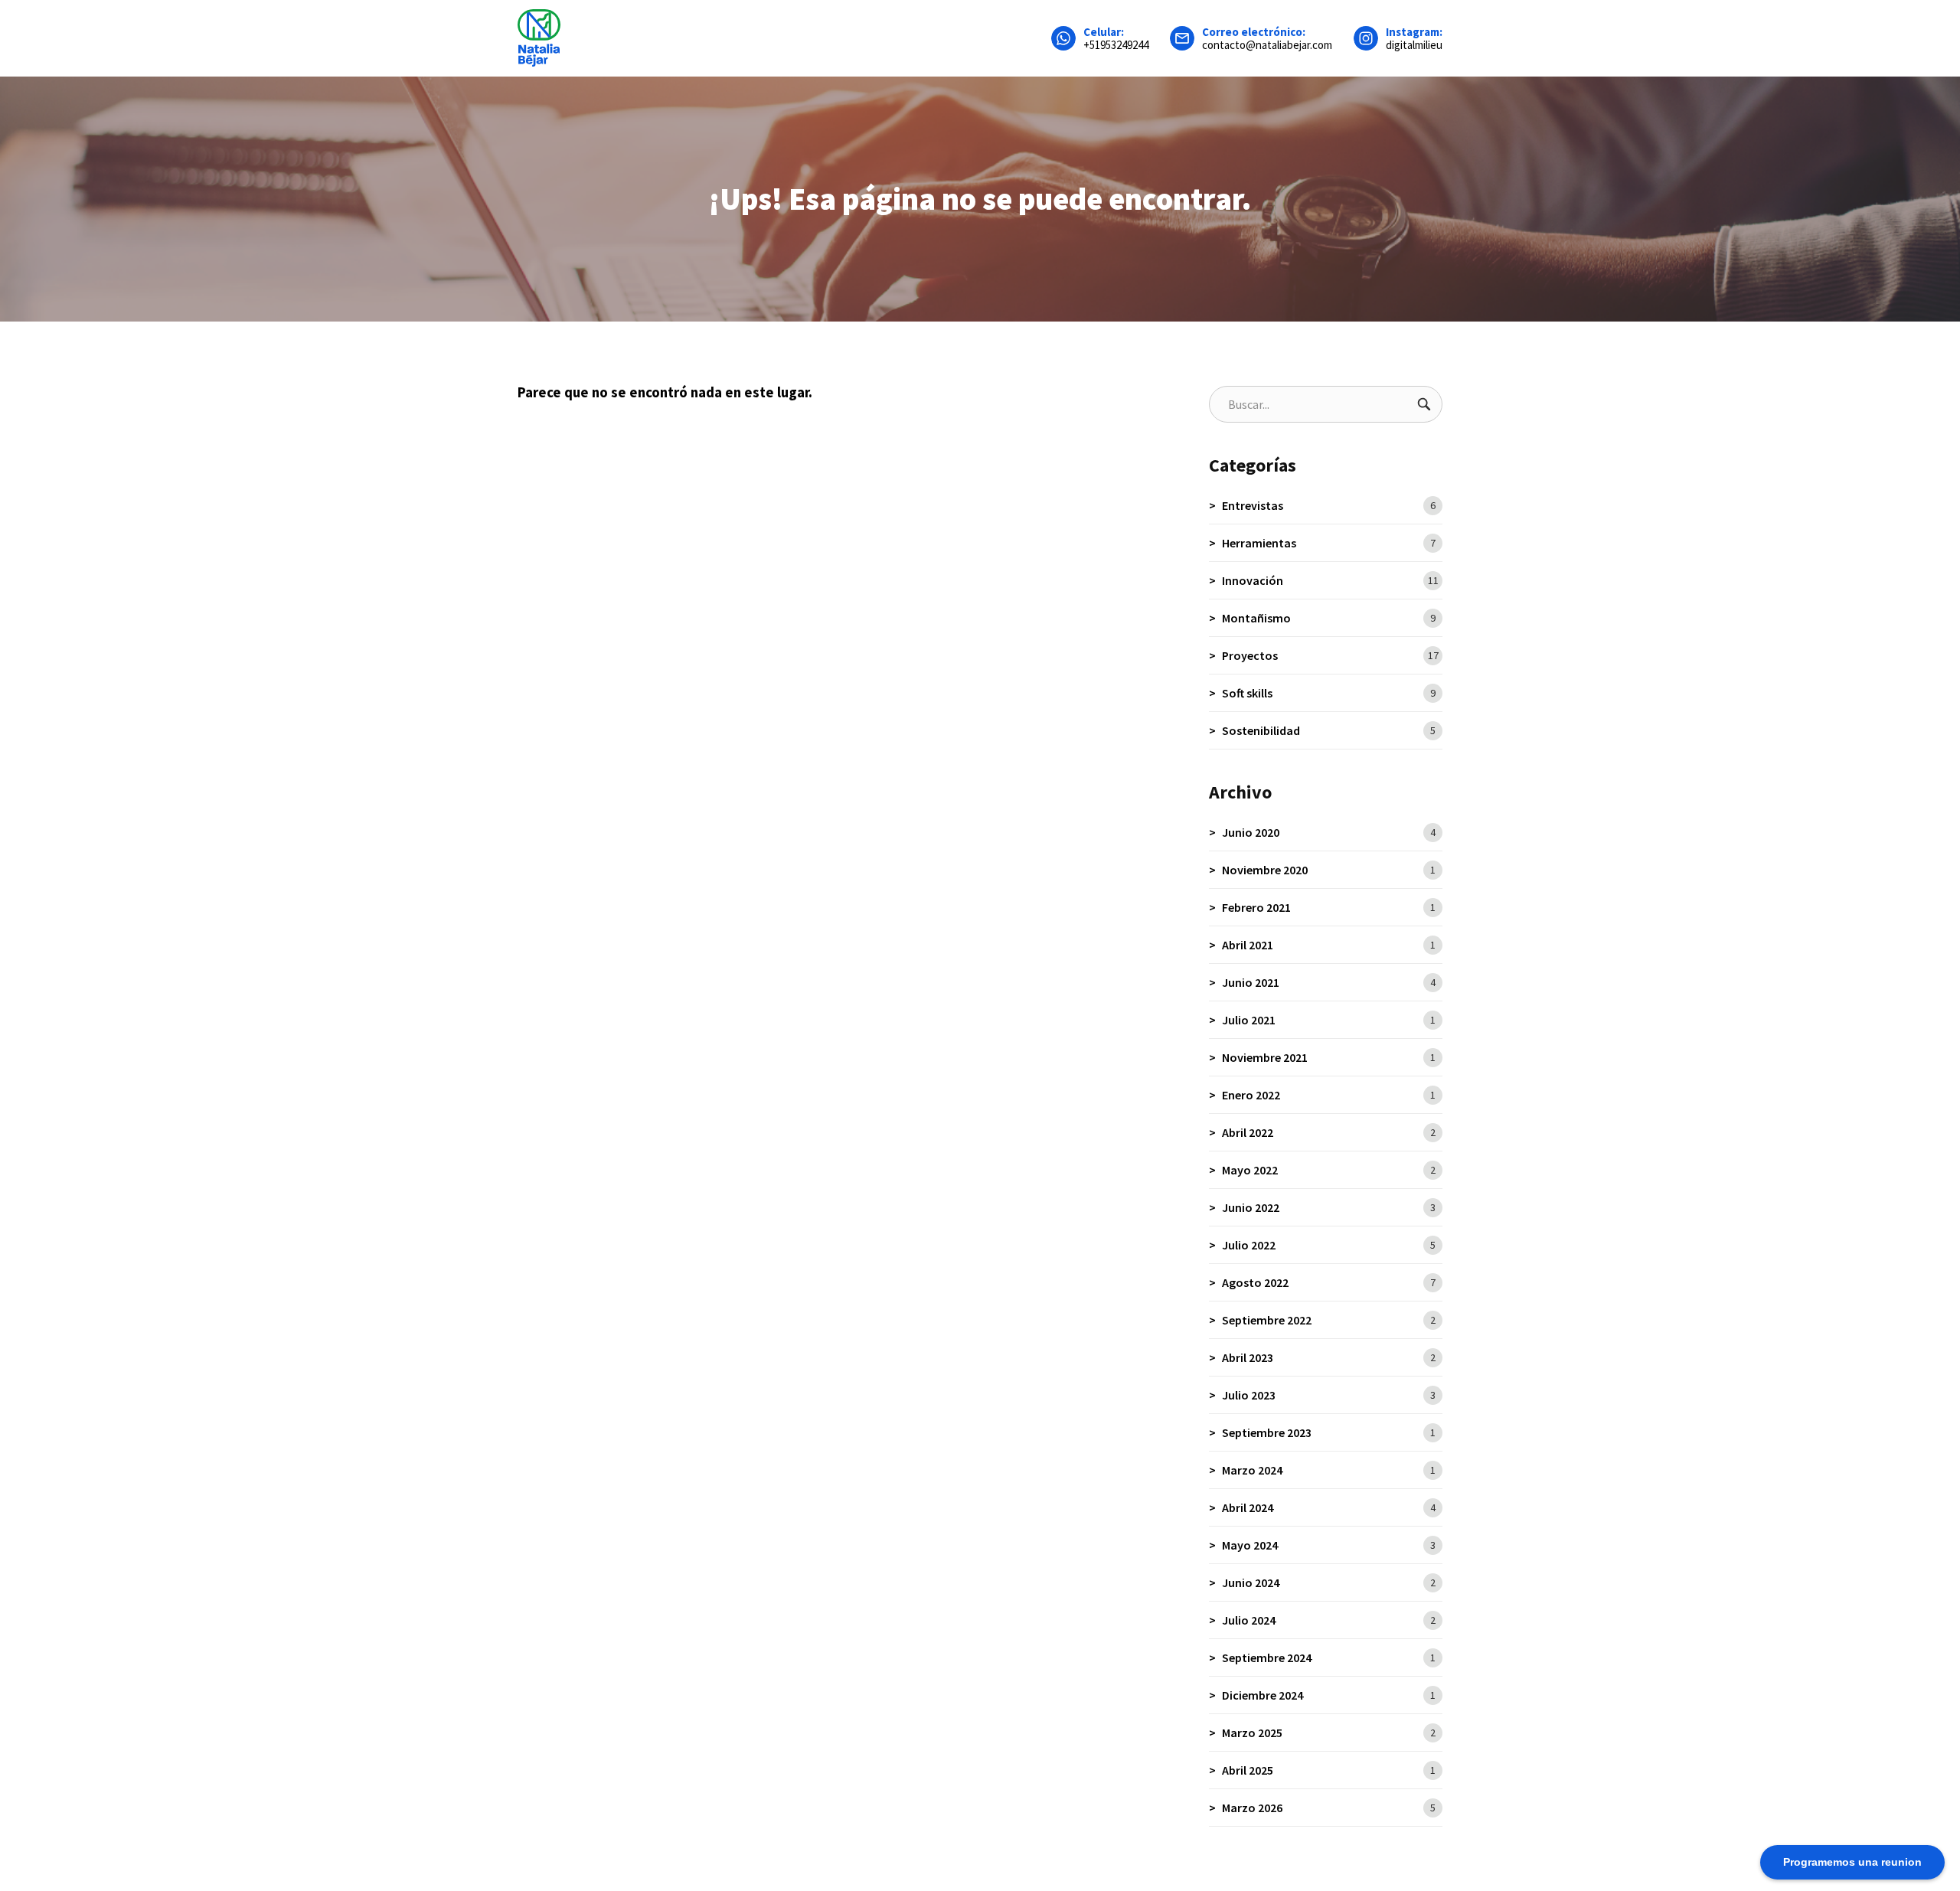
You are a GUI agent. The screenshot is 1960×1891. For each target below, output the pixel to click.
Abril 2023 (1329, 1357)
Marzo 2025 (1329, 1733)
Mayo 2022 (1329, 1170)
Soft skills (1329, 693)
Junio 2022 (1329, 1207)
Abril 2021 (1329, 945)
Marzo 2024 (1329, 1470)
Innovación (1330, 580)
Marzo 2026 (1329, 1808)
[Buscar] (1424, 404)
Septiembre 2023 (1329, 1432)
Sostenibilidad (1329, 730)
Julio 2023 (1329, 1395)
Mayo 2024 (1329, 1545)
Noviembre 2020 (1329, 870)
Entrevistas (1329, 505)
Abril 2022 (1329, 1132)
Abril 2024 (1329, 1507)
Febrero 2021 (1329, 907)
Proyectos (1330, 655)
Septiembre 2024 (1329, 1657)
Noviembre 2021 (1329, 1057)
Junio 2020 (1329, 832)
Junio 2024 (1329, 1582)
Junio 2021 (1329, 982)
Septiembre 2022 (1329, 1320)
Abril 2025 (1329, 1770)
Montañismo (1329, 618)
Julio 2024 (1329, 1620)
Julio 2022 (1329, 1245)
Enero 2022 (1329, 1095)
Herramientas (1329, 543)
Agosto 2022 (1329, 1282)
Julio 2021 (1329, 1020)
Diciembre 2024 (1329, 1695)
